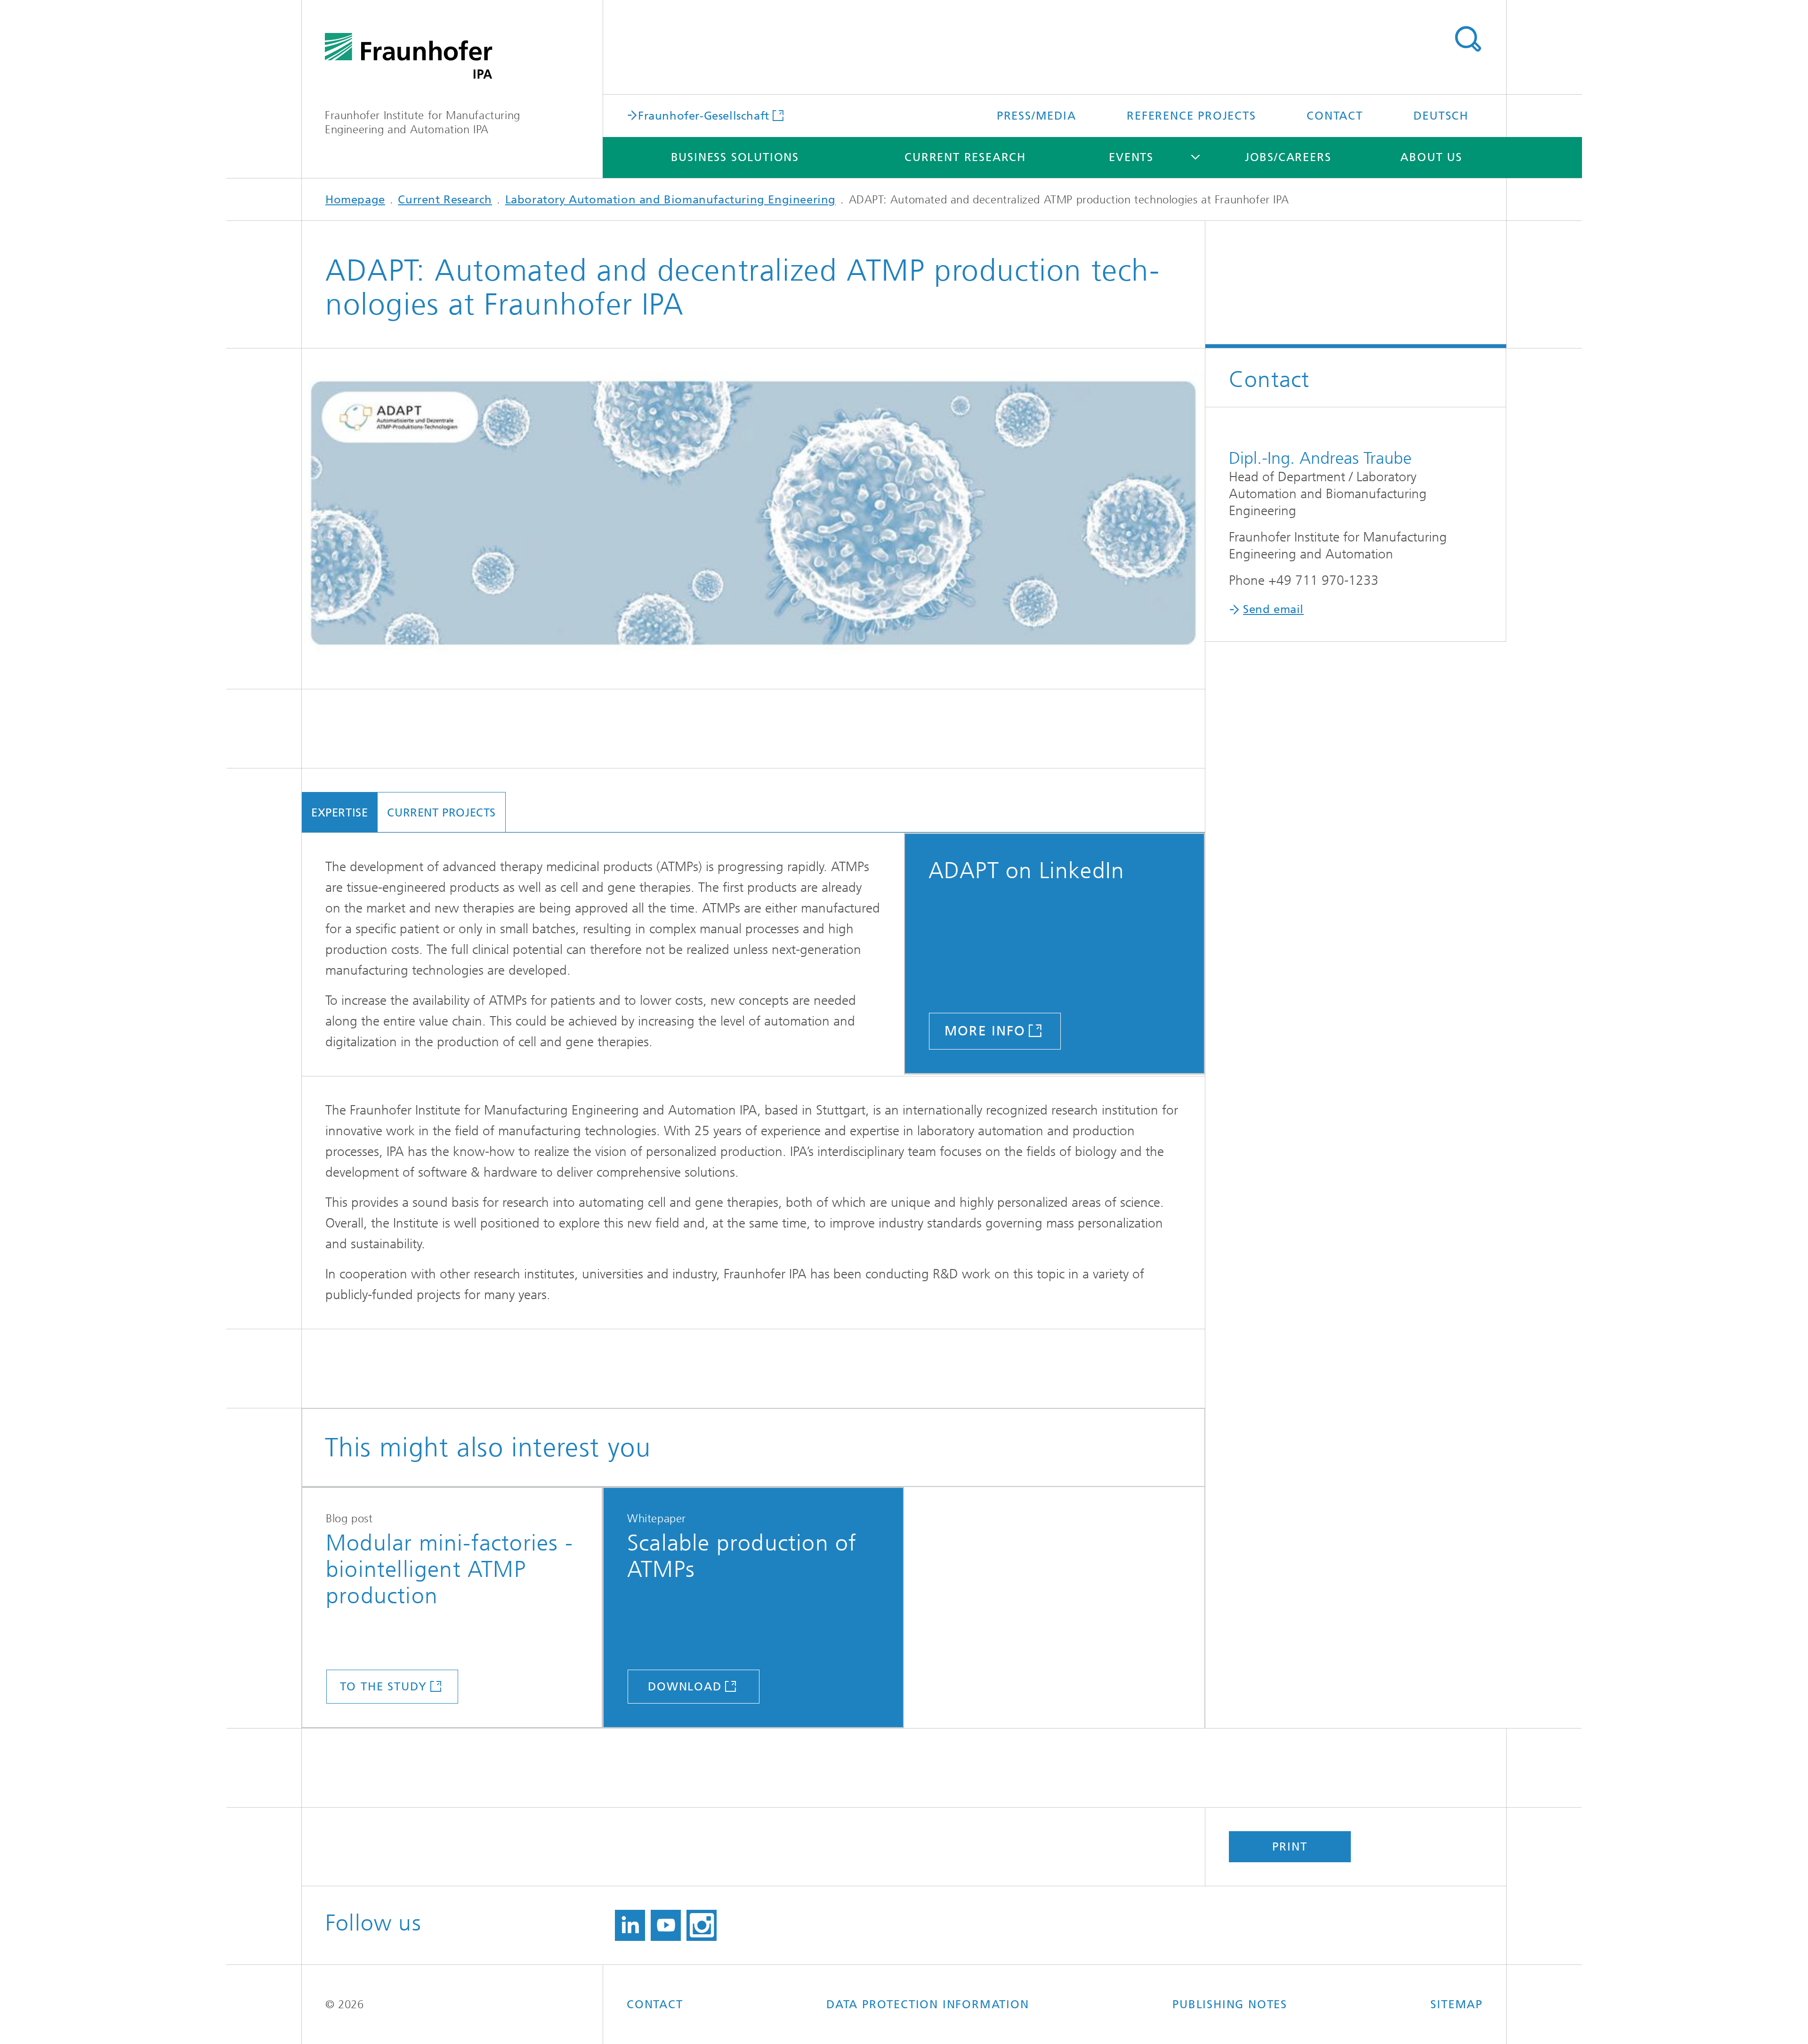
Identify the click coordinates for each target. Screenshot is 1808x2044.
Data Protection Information (928, 2004)
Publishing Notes (1230, 2004)
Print (1290, 1847)
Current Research (965, 157)
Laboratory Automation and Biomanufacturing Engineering (670, 200)
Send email (1273, 609)
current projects (441, 813)
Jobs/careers (1288, 157)
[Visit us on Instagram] (702, 1925)
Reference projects (1191, 116)
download (685, 1687)
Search (1468, 39)
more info (985, 1031)
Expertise (339, 813)
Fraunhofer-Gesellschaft (704, 115)
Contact (1335, 116)
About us (1431, 157)
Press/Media (1037, 116)
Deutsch (1441, 116)
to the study (384, 1687)
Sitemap (1457, 2004)
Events (1131, 157)
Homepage (355, 200)
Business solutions (735, 157)
